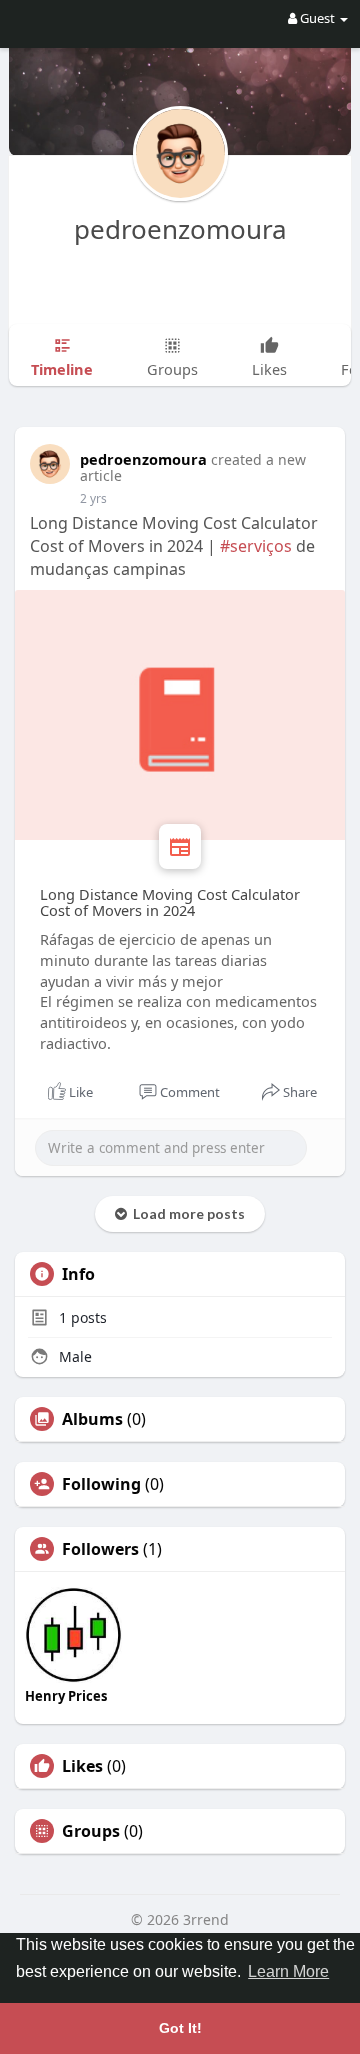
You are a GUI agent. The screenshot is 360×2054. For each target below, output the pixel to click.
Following (101, 1484)
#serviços (256, 546)
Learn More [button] (288, 1971)
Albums (92, 1419)
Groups (91, 1831)
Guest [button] (317, 18)
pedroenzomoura (180, 229)
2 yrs (93, 498)
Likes (82, 1766)
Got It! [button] (180, 2028)
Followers (100, 1549)
